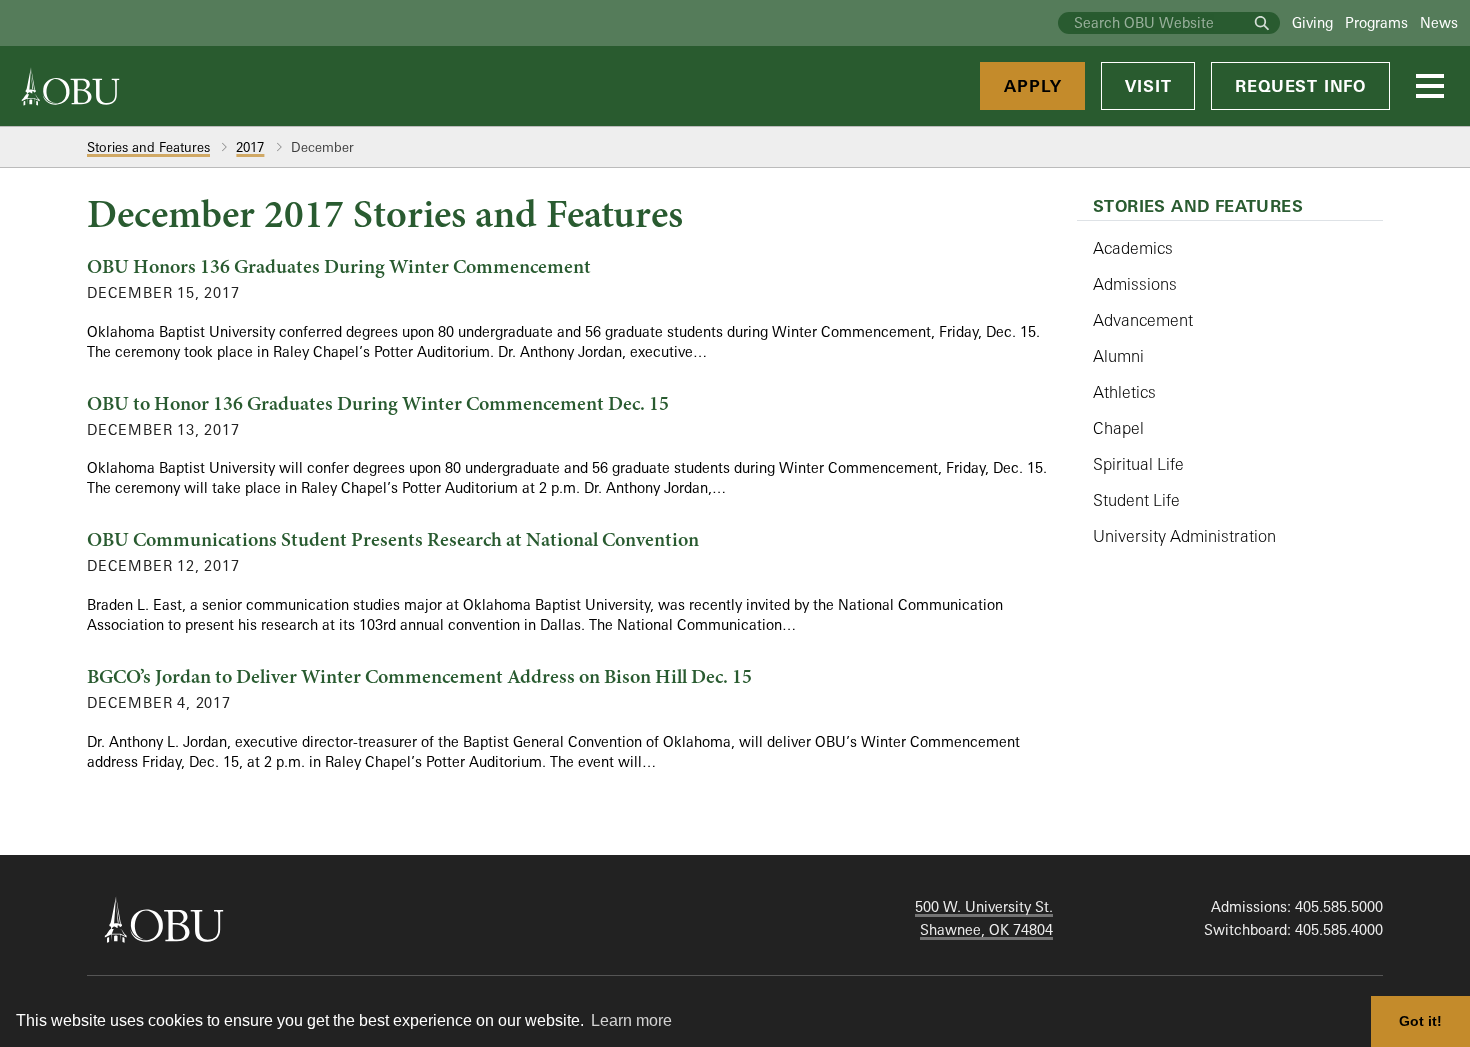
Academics (1133, 248)
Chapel (1118, 428)
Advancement (1143, 320)
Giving (1312, 22)
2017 (250, 147)
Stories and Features (148, 147)
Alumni (1118, 356)
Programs (1376, 22)
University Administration (1184, 536)
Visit (1148, 86)
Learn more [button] (631, 1020)
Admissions (1135, 284)
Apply (1032, 86)
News (1439, 22)
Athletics (1124, 392)
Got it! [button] (1420, 1021)
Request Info (1300, 86)
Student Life (1136, 500)
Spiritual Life (1138, 464)
